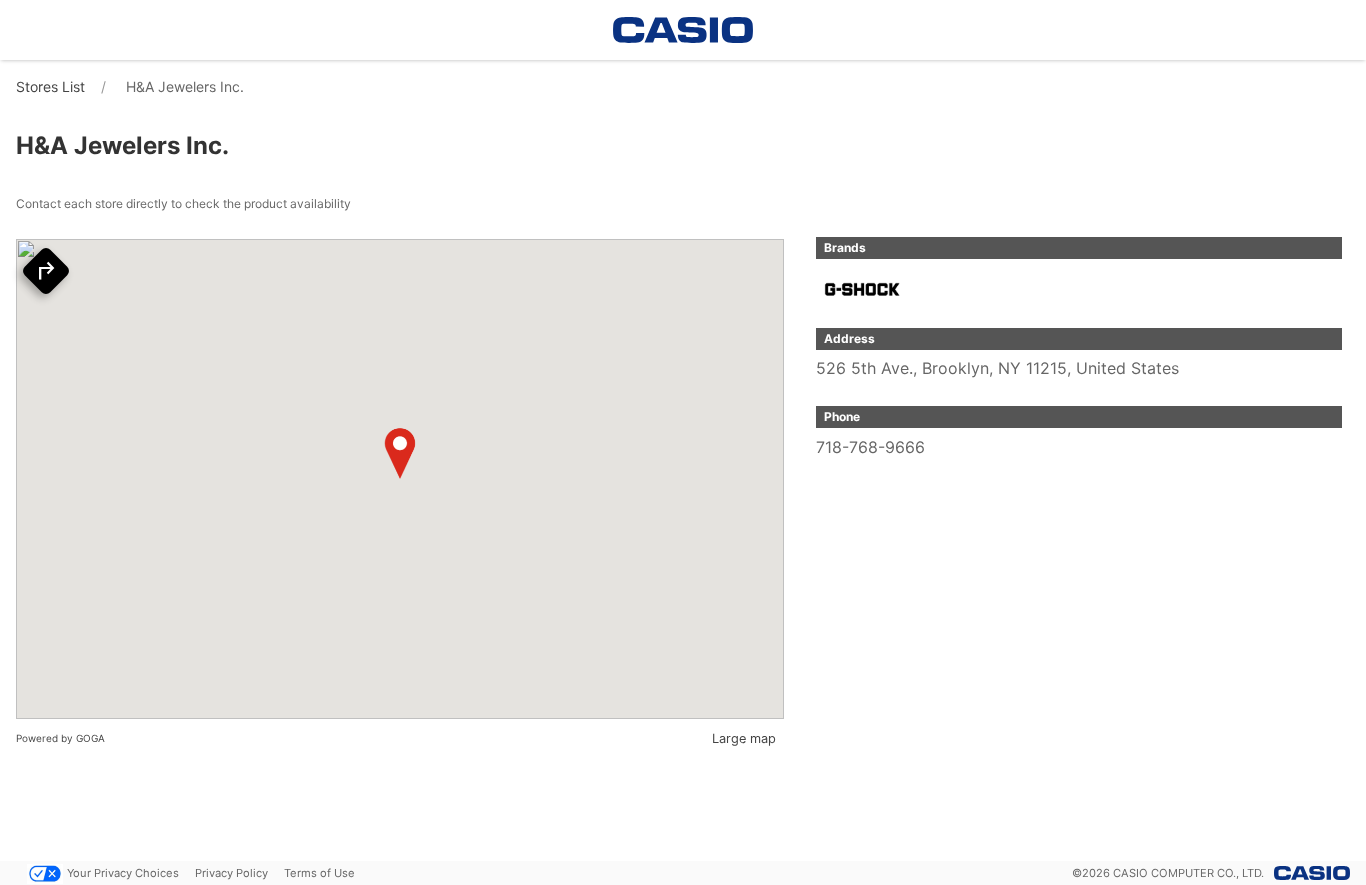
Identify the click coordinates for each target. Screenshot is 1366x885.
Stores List (50, 86)
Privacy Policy (231, 873)
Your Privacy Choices (123, 873)
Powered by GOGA (60, 738)
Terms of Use (319, 873)
